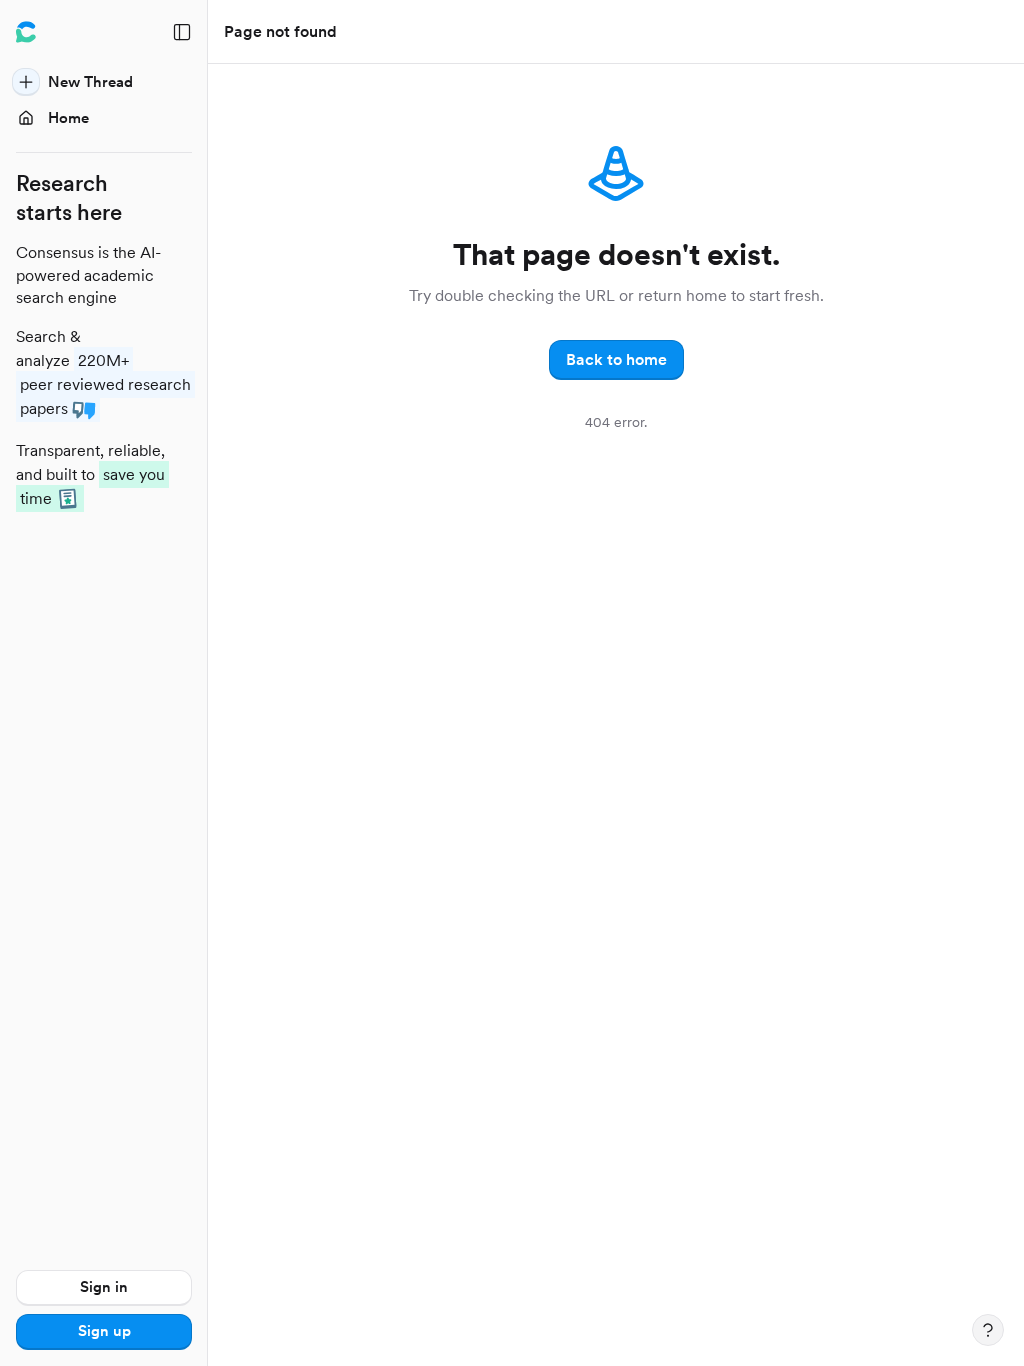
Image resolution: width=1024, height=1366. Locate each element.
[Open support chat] (988, 1330)
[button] (616, 360)
